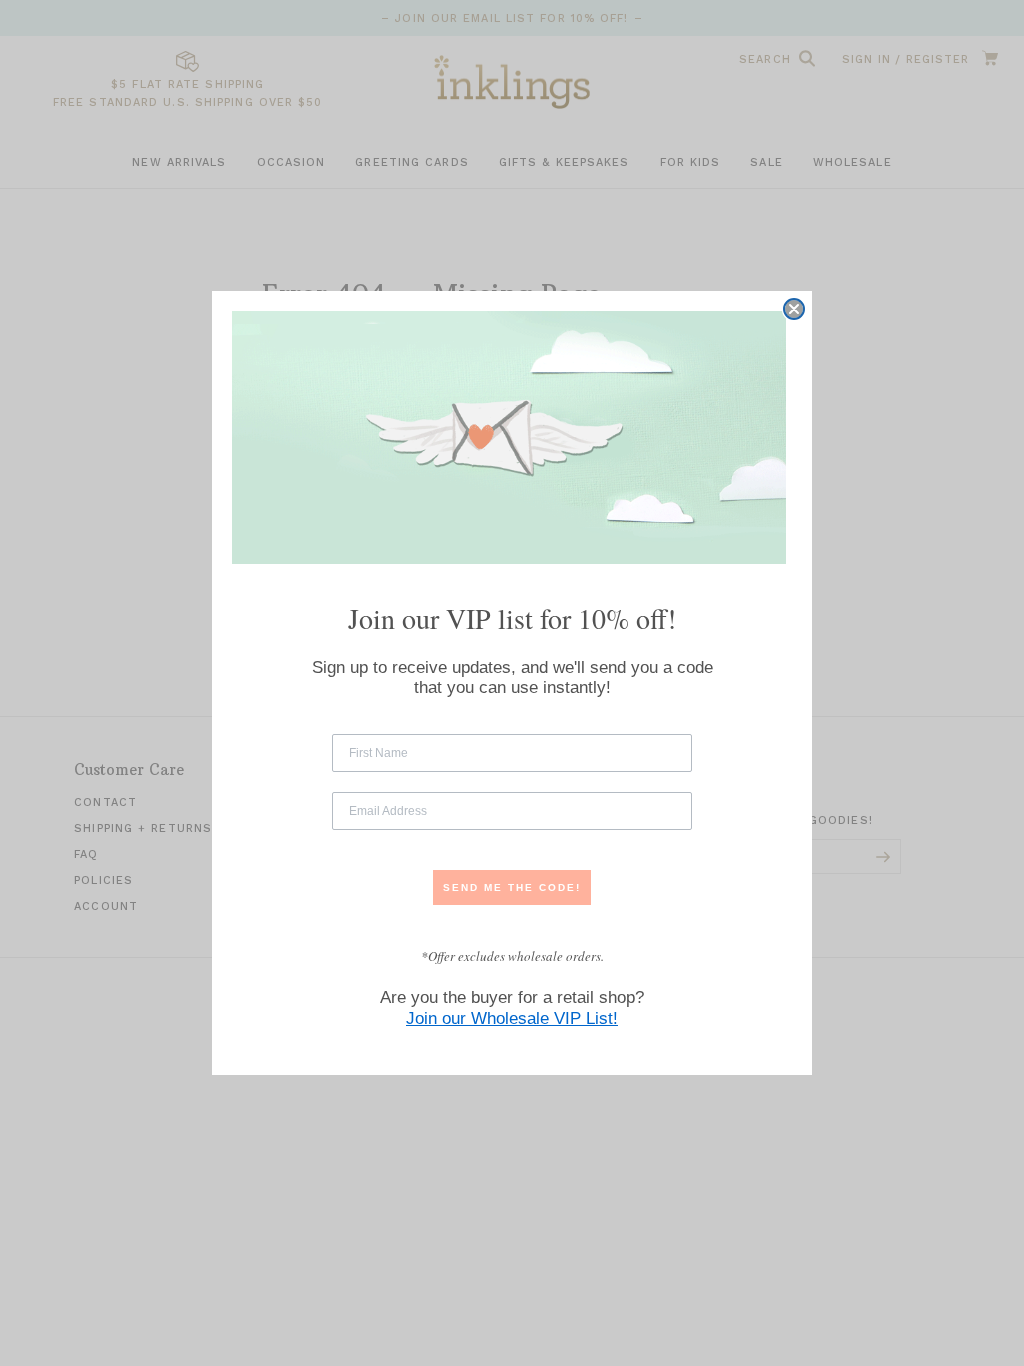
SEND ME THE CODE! (512, 887)
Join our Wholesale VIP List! (512, 1018)
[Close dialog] (794, 309)
